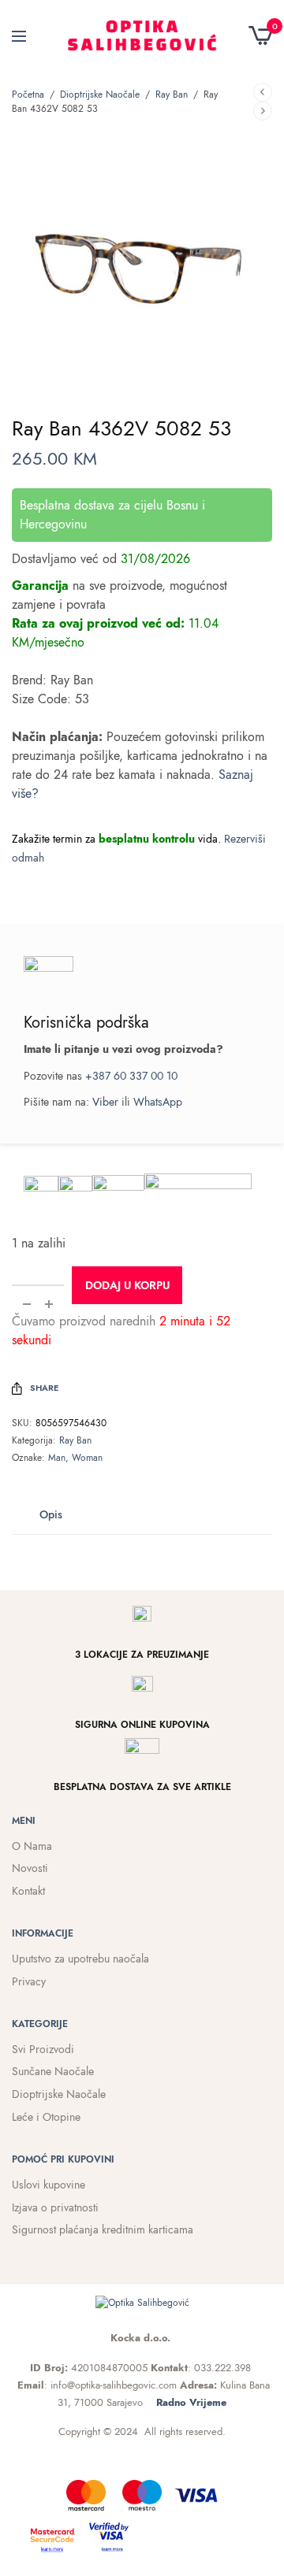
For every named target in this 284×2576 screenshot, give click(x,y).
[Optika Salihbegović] (142, 35)
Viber (105, 1102)
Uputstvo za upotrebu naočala (80, 1959)
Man (57, 1458)
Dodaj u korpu (127, 1285)
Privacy (29, 1981)
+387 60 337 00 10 (131, 1076)
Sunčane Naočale (53, 2071)
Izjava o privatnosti (55, 2207)
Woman (87, 1458)
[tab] (51, 1514)
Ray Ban (172, 95)
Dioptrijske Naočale (100, 95)
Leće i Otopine (46, 2117)
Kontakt (28, 1891)
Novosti (30, 1868)
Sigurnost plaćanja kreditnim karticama (103, 2229)
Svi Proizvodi (43, 2049)
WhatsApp (158, 1102)
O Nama (32, 1846)
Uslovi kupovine (49, 2185)
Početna (28, 95)
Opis (51, 1514)
